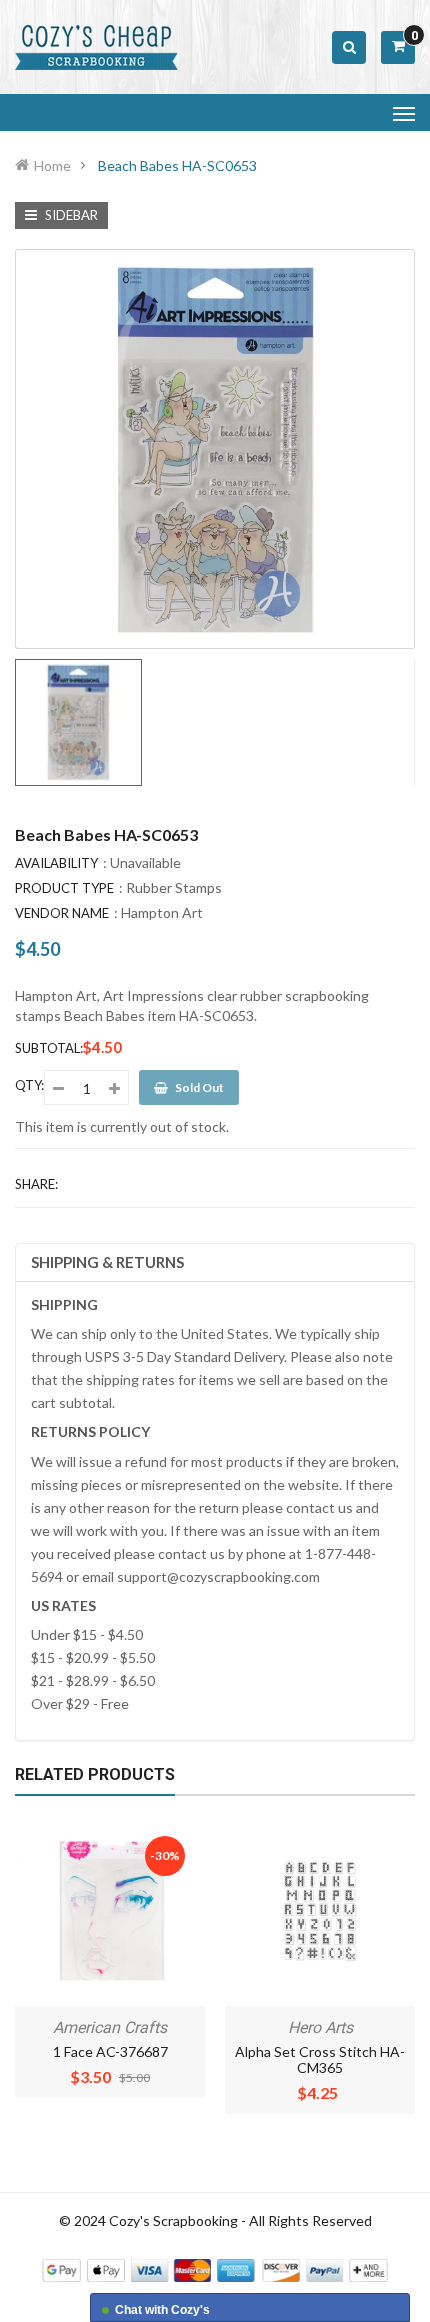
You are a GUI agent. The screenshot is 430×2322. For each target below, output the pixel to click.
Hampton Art (162, 912)
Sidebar (70, 215)
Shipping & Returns (107, 1262)
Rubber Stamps (174, 887)
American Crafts (110, 2027)
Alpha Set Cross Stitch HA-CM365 (320, 2059)
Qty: (29, 1085)
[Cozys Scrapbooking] (215, 2268)
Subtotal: (49, 1048)
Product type (64, 888)
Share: (36, 1184)
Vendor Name (62, 913)
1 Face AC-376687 (110, 2051)
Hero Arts (320, 2027)
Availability (56, 863)
